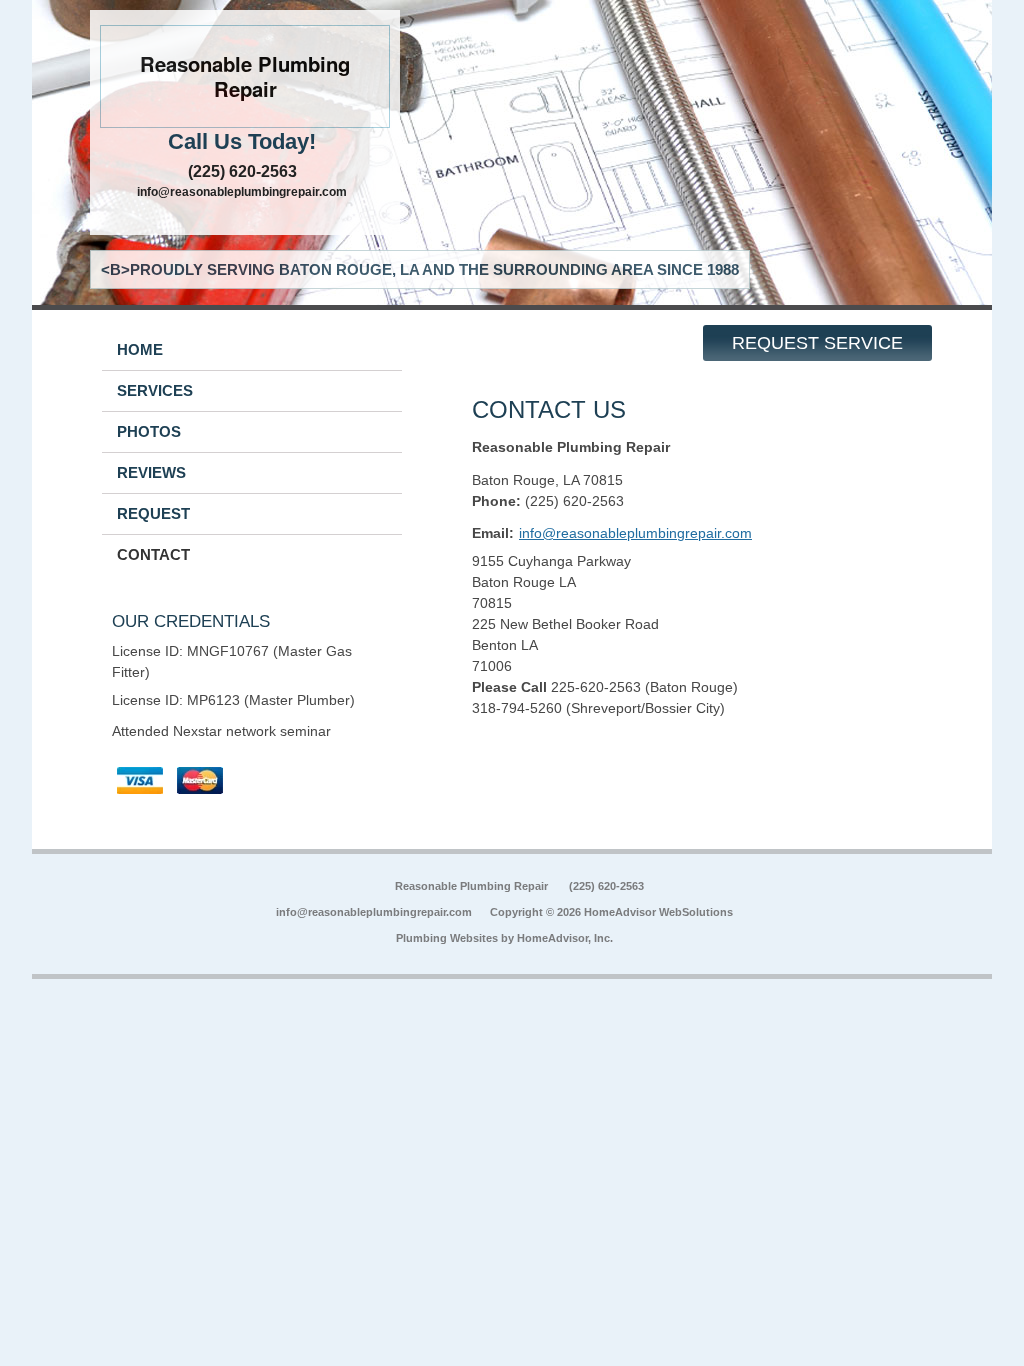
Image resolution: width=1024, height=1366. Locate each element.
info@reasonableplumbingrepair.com (242, 192)
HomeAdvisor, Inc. (565, 938)
